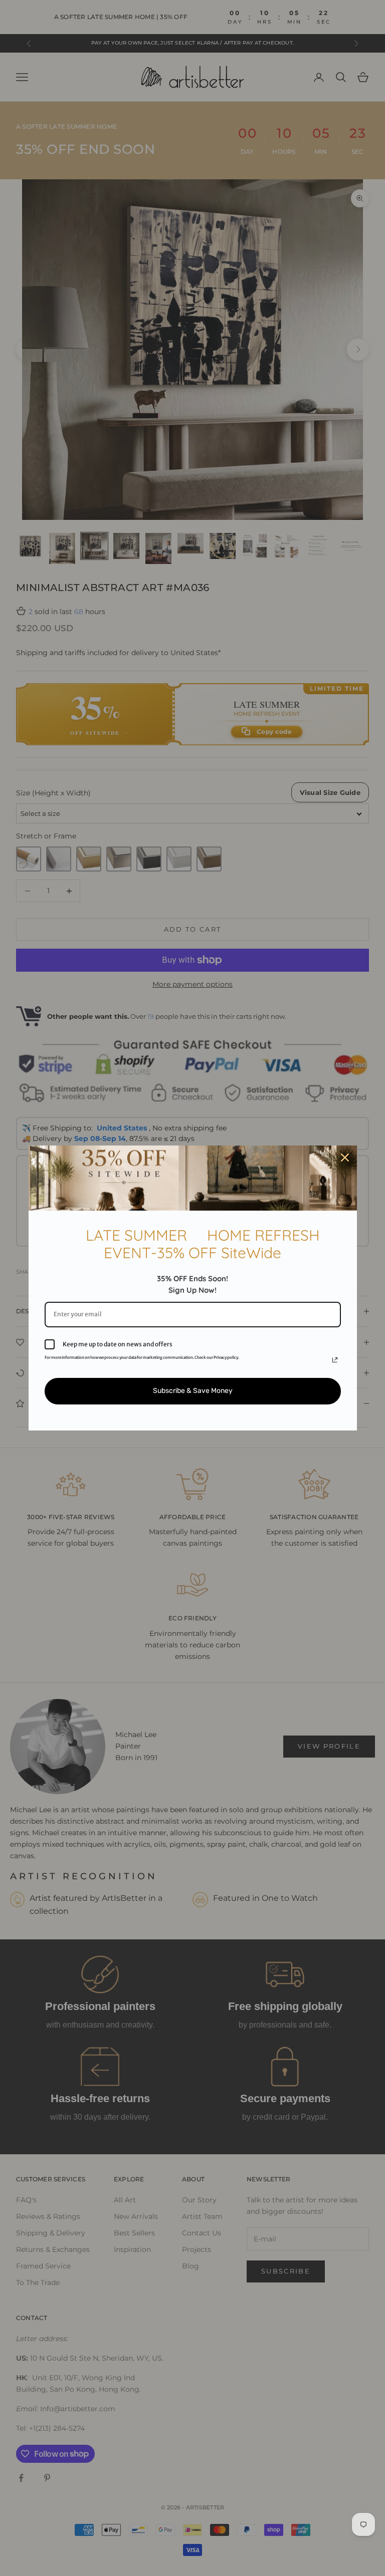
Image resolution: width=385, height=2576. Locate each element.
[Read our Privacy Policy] (335, 1360)
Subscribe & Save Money (193, 1391)
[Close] (345, 1158)
